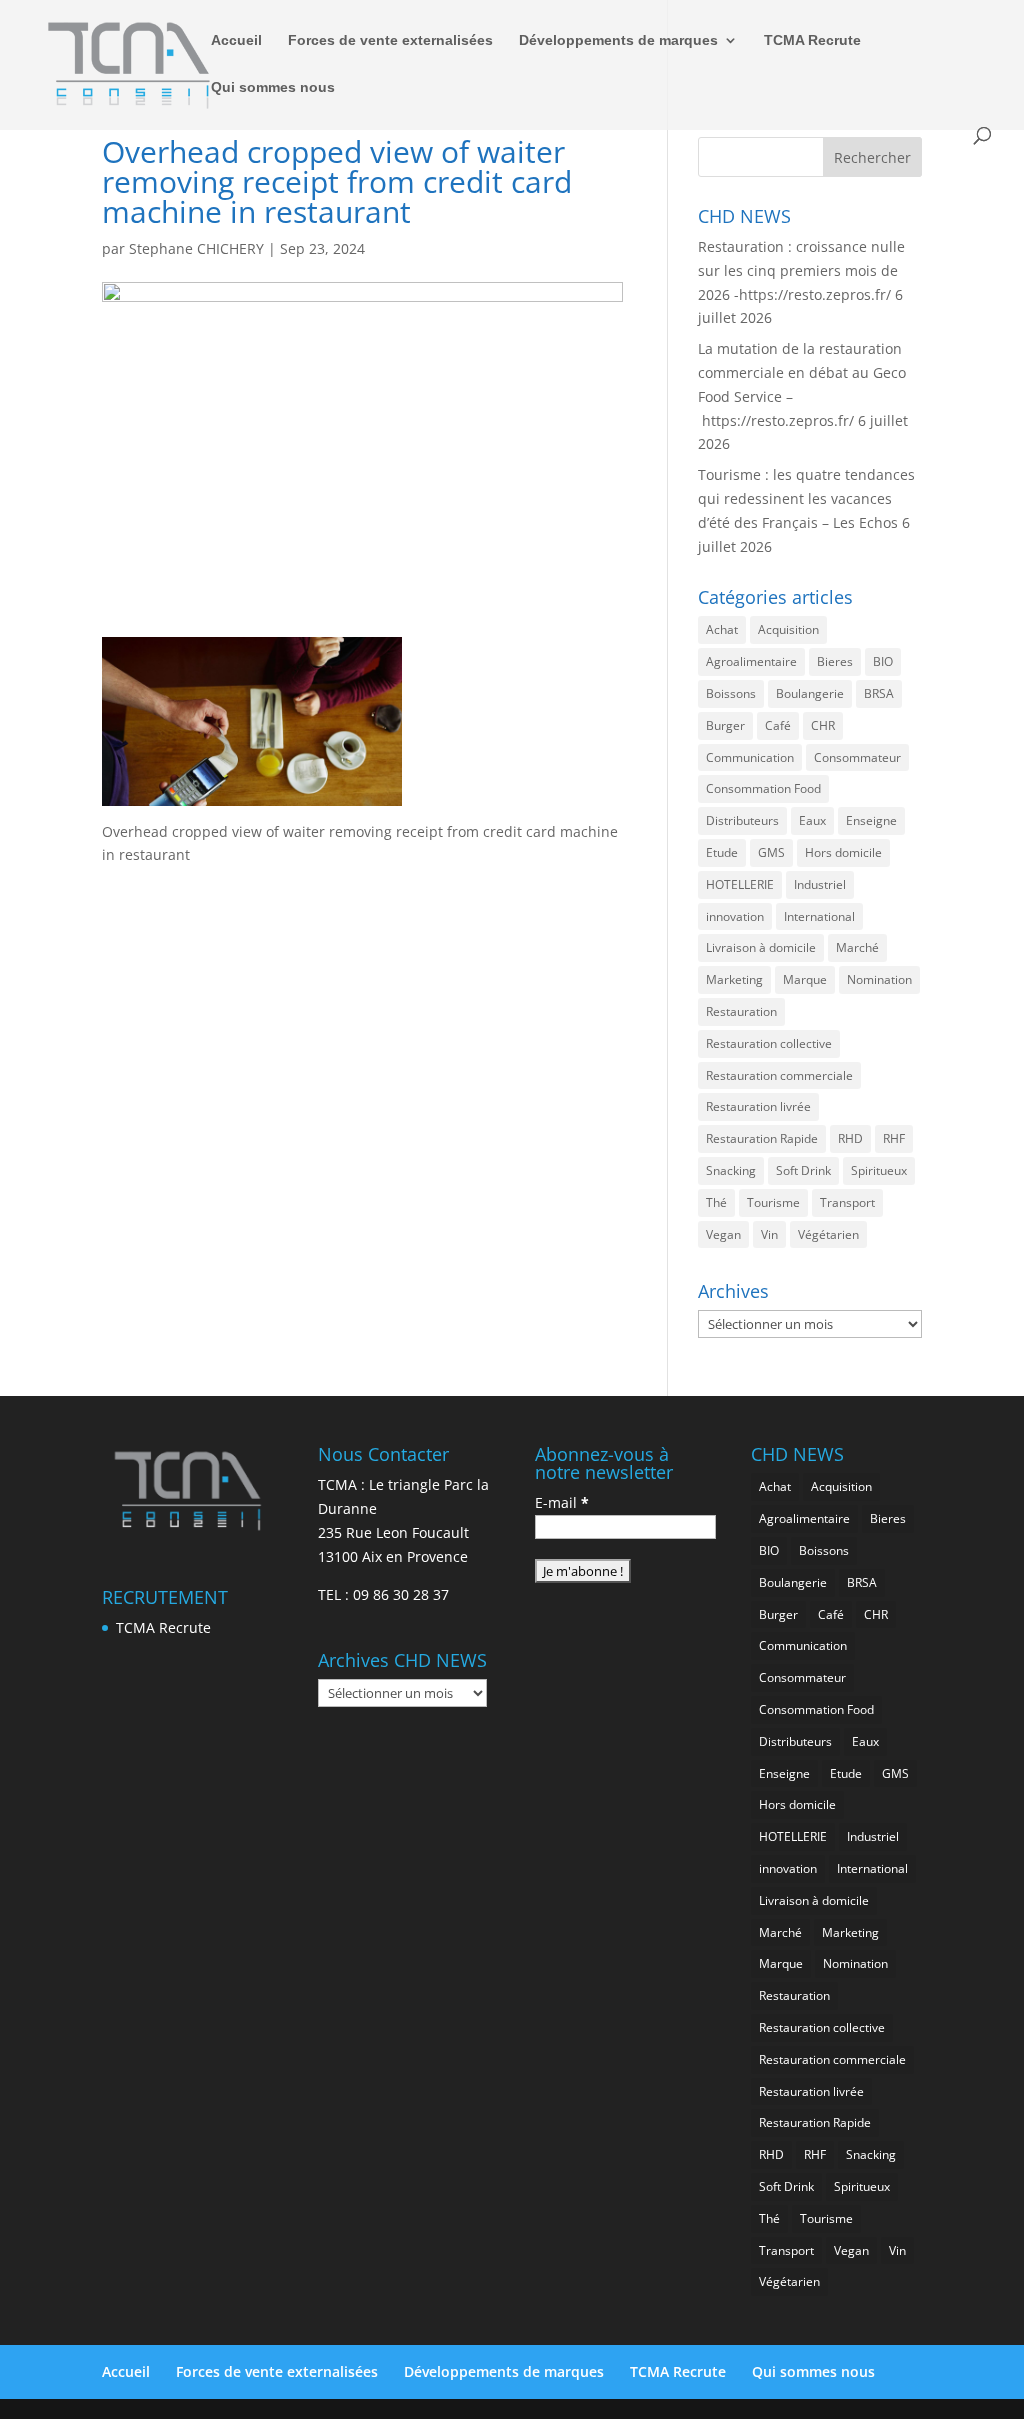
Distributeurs (742, 820)
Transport (847, 1202)
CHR (823, 725)
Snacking (731, 1170)
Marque (805, 979)
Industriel (820, 884)
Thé (716, 1202)
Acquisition (788, 629)
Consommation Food (763, 788)
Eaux (812, 820)
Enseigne (871, 820)
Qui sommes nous (273, 87)
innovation (735, 916)
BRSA (879, 693)
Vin (769, 1234)
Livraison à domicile (761, 947)
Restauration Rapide (762, 1138)
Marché (857, 947)
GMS (771, 852)
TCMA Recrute (812, 40)
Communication (750, 757)
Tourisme (773, 1202)
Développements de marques (618, 40)
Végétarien (828, 1234)
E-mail (562, 1502)
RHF (894, 1138)
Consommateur (857, 757)
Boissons (731, 693)
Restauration (741, 1011)
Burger (725, 725)
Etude (722, 852)
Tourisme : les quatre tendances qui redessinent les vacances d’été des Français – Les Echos (806, 498)
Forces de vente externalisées (390, 40)
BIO (883, 661)
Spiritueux (879, 1170)
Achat (722, 629)
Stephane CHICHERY (196, 248)
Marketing (734, 979)
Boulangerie (810, 693)
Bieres (835, 661)
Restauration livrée (758, 1106)
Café (778, 725)
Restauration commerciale (779, 1075)
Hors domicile (843, 852)
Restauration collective (769, 1043)
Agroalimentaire (751, 661)
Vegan (723, 1234)
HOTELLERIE (740, 884)
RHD (850, 1138)
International (819, 916)
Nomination (879, 979)
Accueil (236, 40)
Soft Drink (803, 1170)
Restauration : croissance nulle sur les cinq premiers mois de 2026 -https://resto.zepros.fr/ (801, 270)
